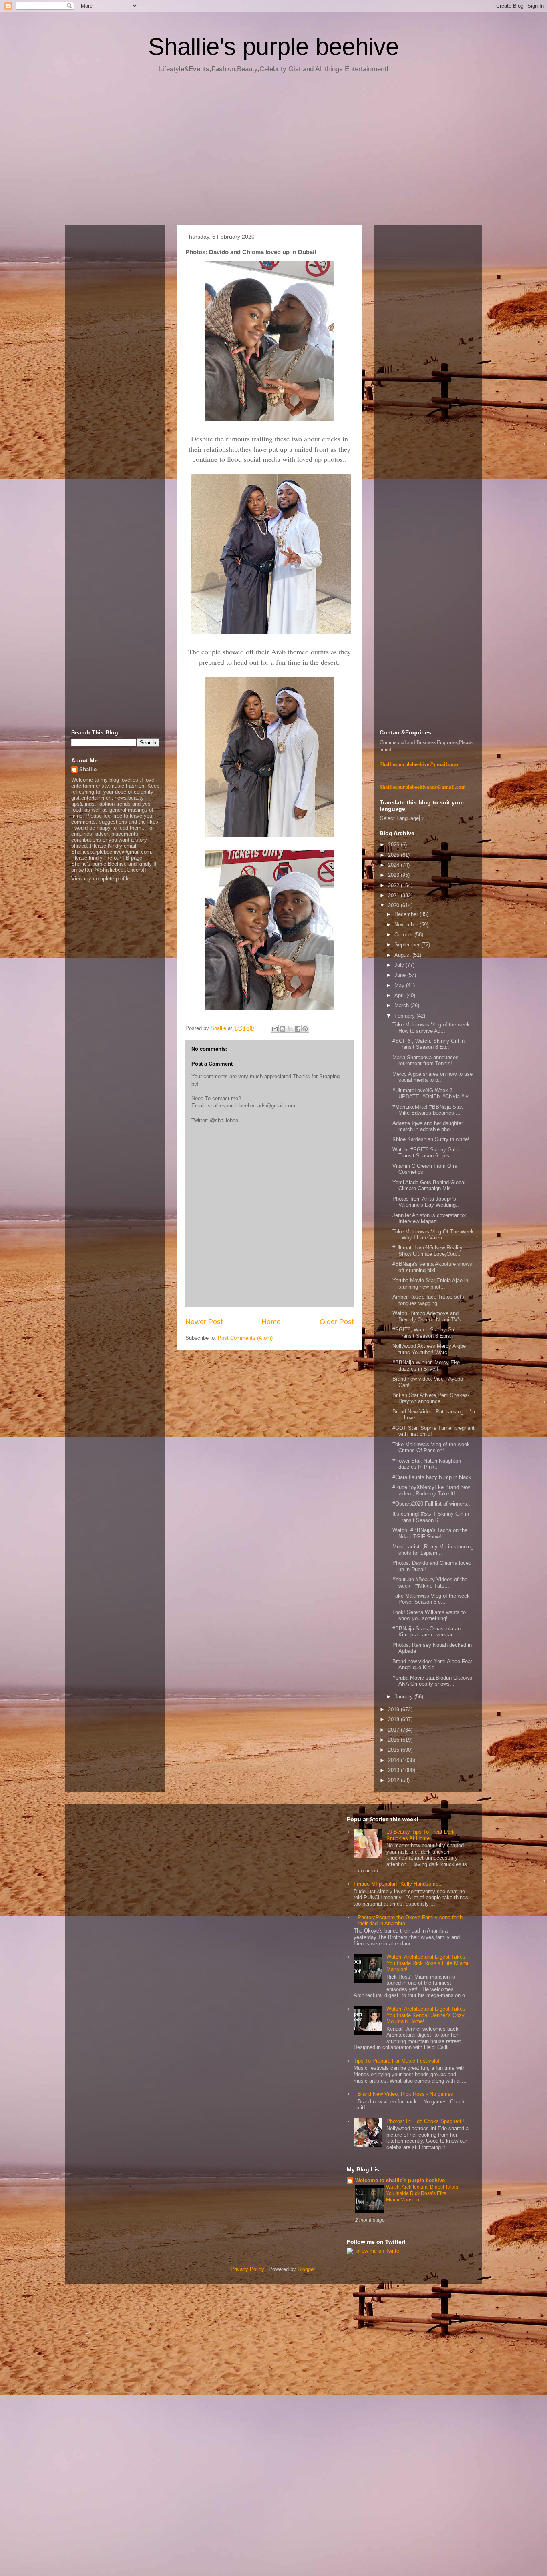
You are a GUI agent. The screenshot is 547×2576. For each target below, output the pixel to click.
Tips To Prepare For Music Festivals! (397, 2061)
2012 (394, 1780)
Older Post (337, 1322)
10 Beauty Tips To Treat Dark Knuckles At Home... (421, 1835)
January (404, 1697)
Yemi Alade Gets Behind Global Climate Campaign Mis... (429, 1186)
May (400, 985)
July (400, 965)
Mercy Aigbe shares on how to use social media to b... (432, 1077)
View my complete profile (101, 879)
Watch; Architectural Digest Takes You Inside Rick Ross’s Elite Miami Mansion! (427, 1963)
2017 (394, 1730)
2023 (394, 875)
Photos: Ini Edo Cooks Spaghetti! (425, 2121)
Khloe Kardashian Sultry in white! (431, 1139)
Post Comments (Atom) (245, 1338)
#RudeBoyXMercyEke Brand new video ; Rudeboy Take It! (431, 1490)
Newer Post (204, 1322)
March (402, 1005)
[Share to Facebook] (298, 1029)
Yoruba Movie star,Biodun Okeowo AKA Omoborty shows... (432, 1681)
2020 (394, 905)
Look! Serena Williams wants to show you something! (429, 1615)
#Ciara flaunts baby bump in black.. (433, 1477)
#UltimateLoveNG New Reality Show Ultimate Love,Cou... (427, 1251)
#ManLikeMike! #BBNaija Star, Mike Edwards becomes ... (428, 1110)
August (403, 955)
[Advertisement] (273, 152)
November (407, 925)
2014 (394, 1760)
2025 (394, 855)
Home (271, 1322)
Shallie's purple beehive (273, 47)
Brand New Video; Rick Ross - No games (405, 2094)
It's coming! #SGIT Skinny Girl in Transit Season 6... (431, 1517)
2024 (394, 865)
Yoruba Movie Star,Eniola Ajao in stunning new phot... (430, 1284)
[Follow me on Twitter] (374, 2251)
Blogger (306, 2269)
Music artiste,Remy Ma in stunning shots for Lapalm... (433, 1550)
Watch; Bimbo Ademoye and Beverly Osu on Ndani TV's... (429, 1316)
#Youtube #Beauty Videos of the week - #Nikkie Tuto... (430, 1583)
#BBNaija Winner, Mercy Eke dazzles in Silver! (426, 1366)
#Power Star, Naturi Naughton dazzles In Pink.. (427, 1464)
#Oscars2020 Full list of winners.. (431, 1504)
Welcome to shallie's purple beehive (400, 2180)
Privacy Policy (247, 2269)
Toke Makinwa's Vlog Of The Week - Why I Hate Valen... (433, 1235)
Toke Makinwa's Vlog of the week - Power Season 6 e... (433, 1599)
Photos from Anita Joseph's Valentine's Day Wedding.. (426, 1202)
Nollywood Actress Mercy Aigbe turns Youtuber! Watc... (429, 1349)
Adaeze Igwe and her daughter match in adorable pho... (428, 1126)
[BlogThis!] (282, 1029)
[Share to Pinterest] (305, 1029)
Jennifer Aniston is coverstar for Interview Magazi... (429, 1218)
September (408, 945)
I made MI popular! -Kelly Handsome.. (398, 1884)
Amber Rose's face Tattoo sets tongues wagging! (428, 1300)
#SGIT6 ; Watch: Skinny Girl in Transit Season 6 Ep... (428, 1044)
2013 (394, 1770)
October (404, 935)
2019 (394, 1709)
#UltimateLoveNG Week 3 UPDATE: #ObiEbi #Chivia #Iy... (433, 1094)
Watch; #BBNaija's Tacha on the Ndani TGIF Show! (430, 1533)
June (401, 975)
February (405, 1016)
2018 (394, 1719)
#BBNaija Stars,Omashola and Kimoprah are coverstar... (428, 1632)
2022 (394, 885)
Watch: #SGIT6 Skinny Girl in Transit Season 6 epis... (427, 1153)
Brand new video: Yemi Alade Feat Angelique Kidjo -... (432, 1665)
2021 (394, 895)
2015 (394, 1750)
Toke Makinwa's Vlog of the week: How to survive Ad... (432, 1028)
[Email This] (275, 1029)
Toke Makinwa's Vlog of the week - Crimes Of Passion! (433, 1448)
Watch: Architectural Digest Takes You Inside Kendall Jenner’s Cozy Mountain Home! (426, 2015)
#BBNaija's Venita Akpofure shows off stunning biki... (432, 1267)
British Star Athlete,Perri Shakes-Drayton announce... (431, 1398)
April (400, 995)
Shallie (88, 769)
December (407, 914)
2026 (394, 845)
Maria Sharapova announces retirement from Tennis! (425, 1061)
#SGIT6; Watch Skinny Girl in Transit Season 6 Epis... (427, 1333)
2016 (394, 1740)
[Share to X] (290, 1029)
